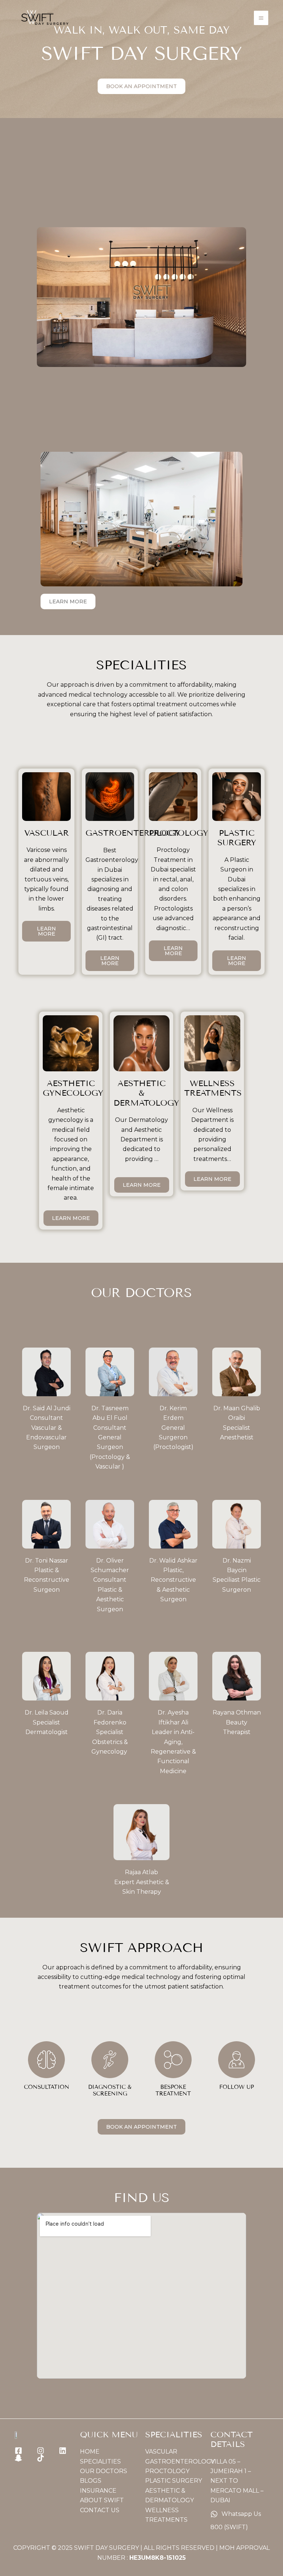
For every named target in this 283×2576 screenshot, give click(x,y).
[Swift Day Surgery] (44, 18)
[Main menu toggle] (261, 18)
